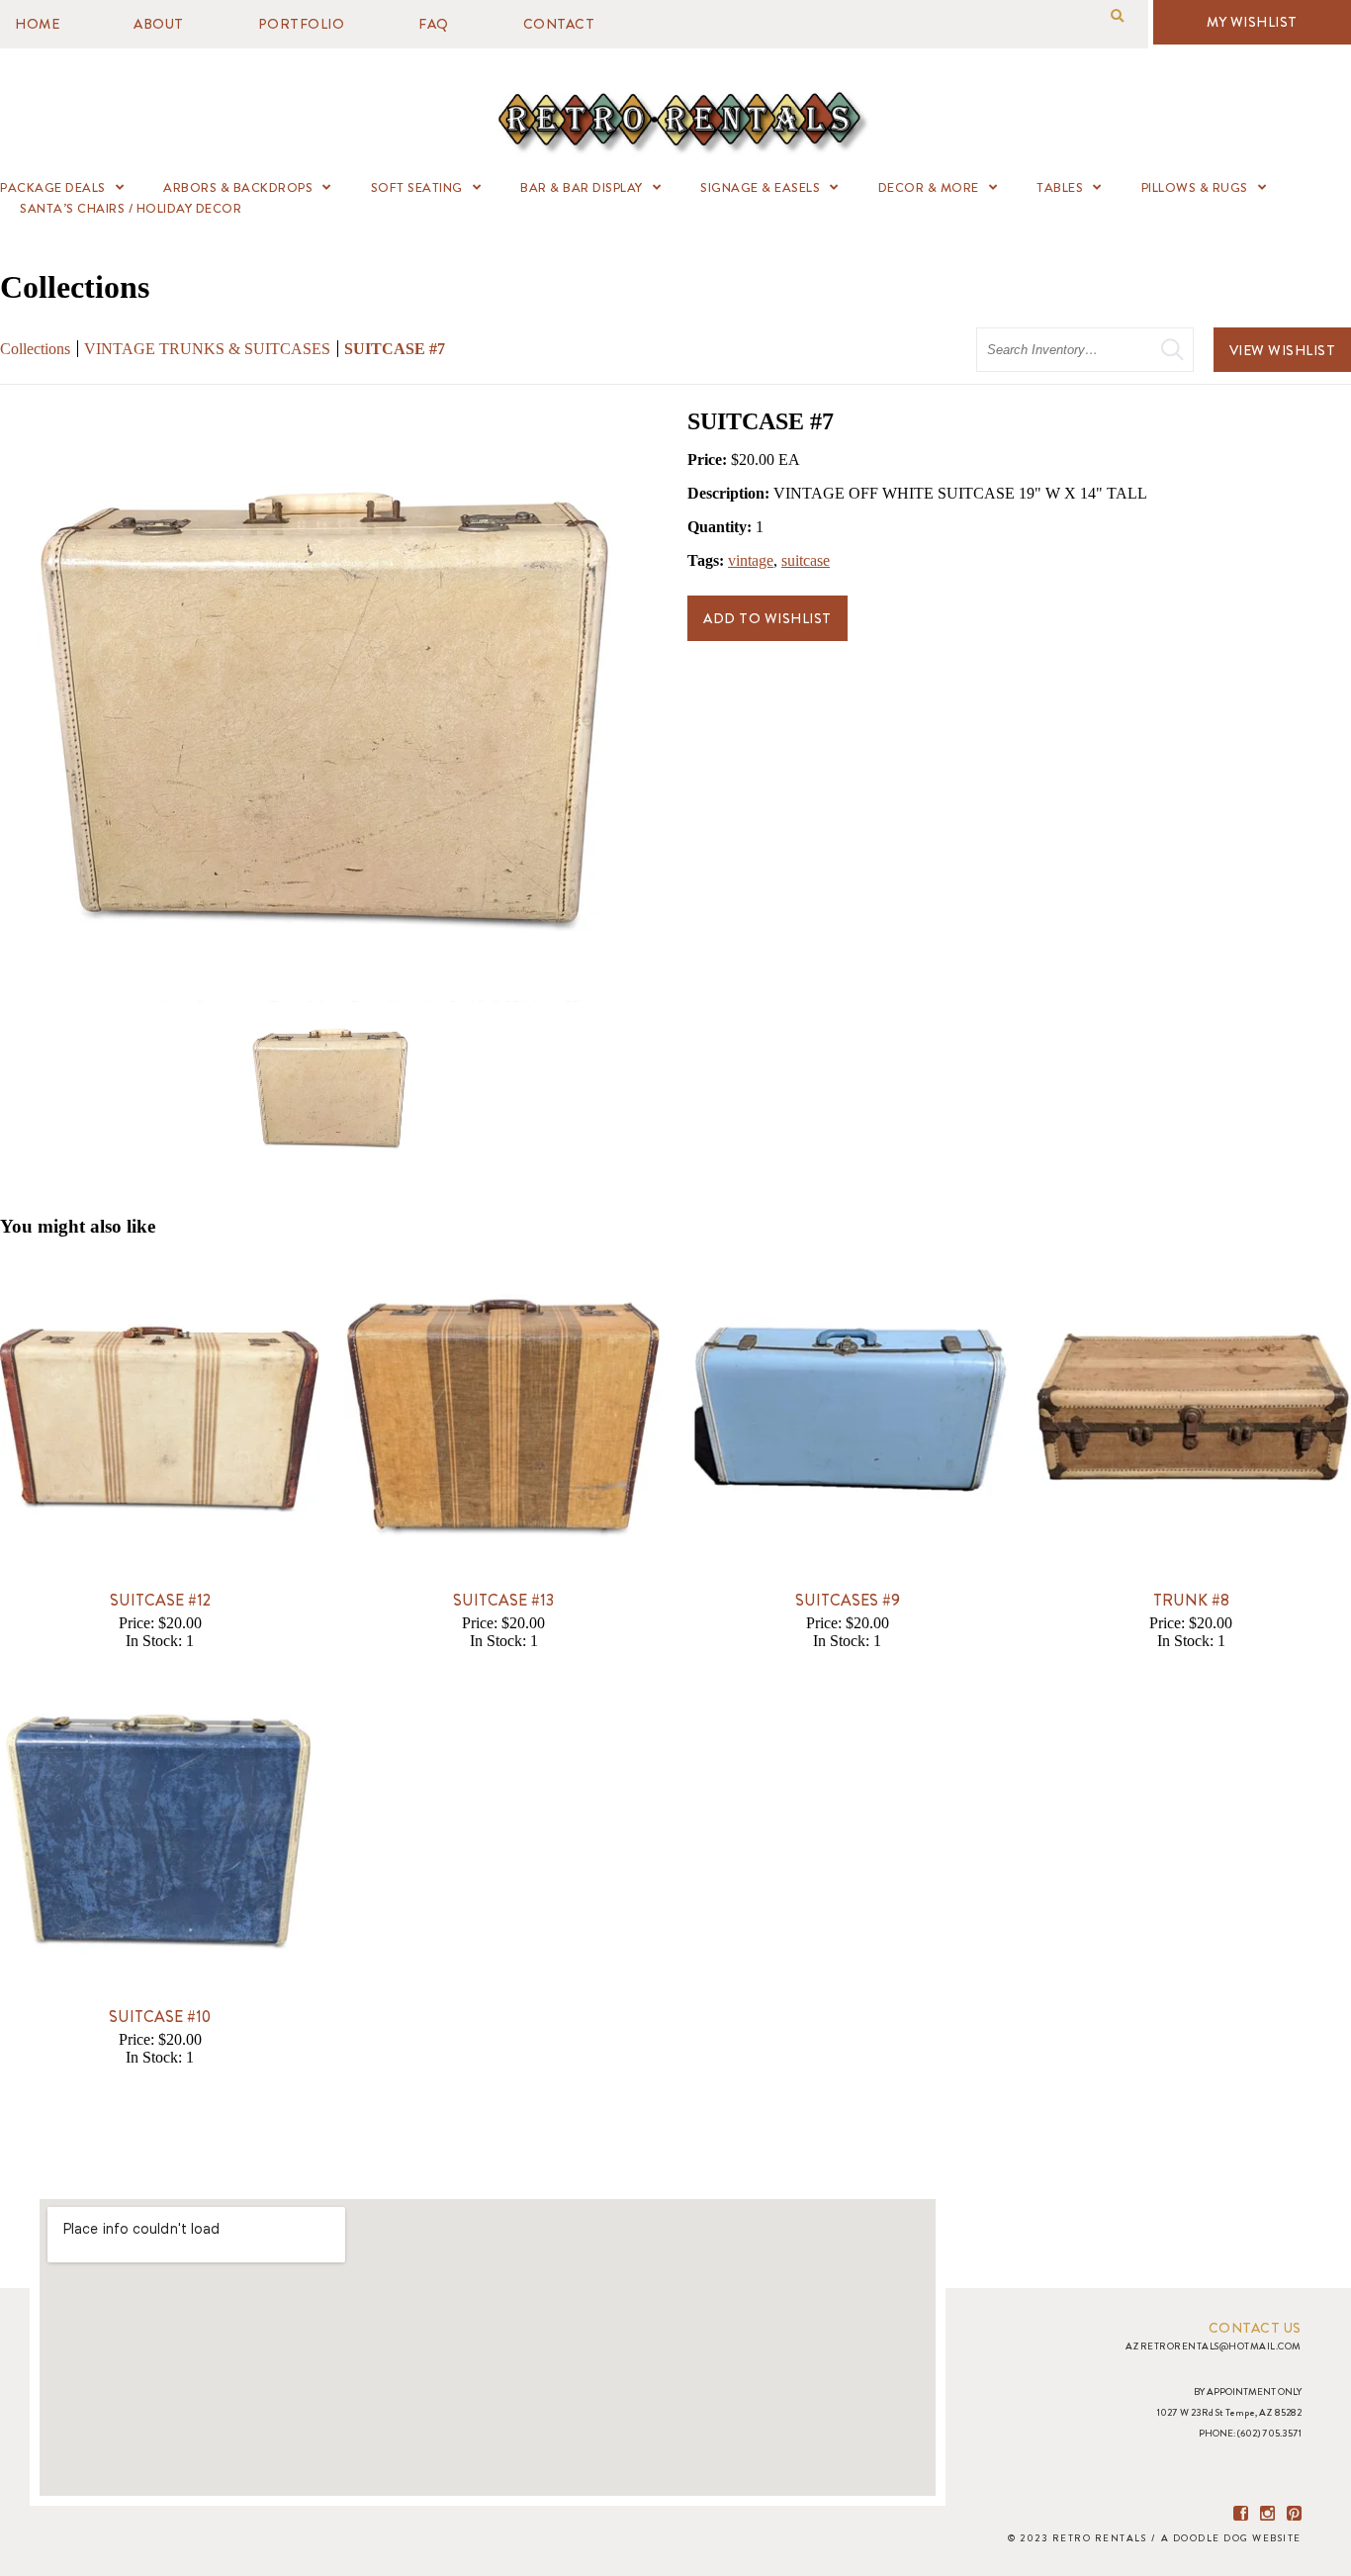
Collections (35, 349)
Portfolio (302, 24)
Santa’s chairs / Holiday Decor (131, 208)
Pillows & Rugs (1195, 187)
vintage (751, 560)
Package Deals (53, 187)
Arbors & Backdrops (238, 187)
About (159, 24)
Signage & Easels (760, 187)
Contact (559, 24)
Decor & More (929, 187)
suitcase (806, 560)
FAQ (434, 24)
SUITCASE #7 (395, 349)
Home (37, 24)
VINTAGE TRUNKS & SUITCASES (207, 349)
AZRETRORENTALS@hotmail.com (1214, 2346)
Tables (1060, 187)
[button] (1117, 16)
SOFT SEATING (417, 187)
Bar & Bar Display (582, 187)
